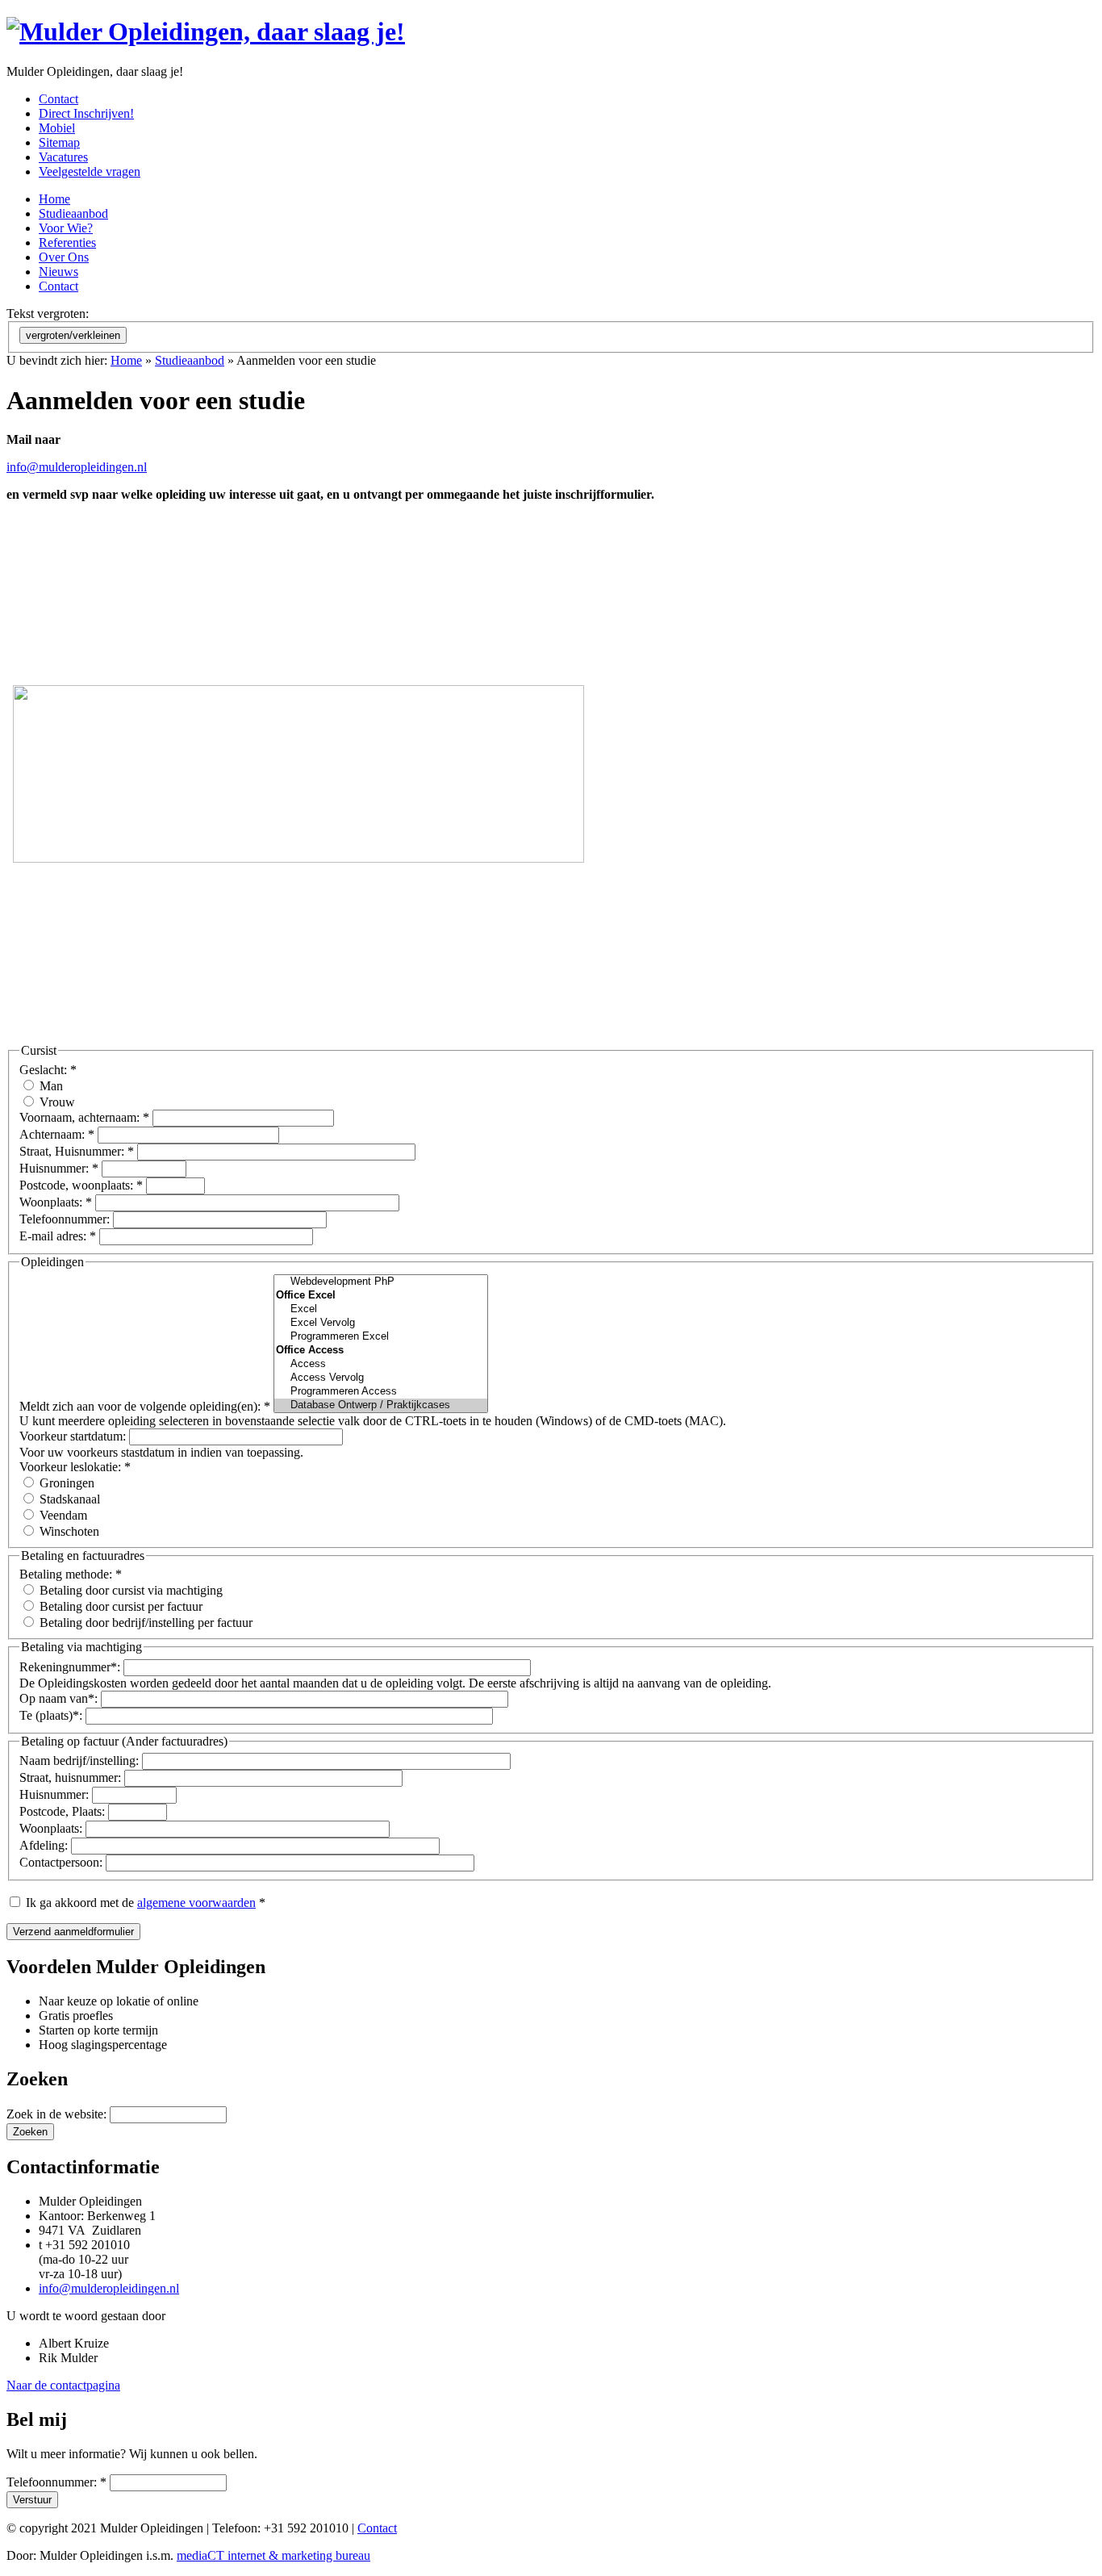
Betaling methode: (71, 1574)
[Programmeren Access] (381, 1392)
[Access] (381, 1364)
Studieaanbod (190, 360)
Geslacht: (48, 1070)
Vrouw (56, 1102)
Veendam (62, 1515)
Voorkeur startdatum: (74, 1436)
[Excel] (381, 1309)
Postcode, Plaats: (64, 1811)
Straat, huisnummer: (72, 1777)
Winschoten (68, 1531)
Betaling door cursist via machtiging (129, 1590)
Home (126, 360)
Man (50, 1086)
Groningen (65, 1483)
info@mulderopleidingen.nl (77, 467)
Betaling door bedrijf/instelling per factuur (144, 1623)
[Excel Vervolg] (381, 1323)
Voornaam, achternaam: (84, 1117)
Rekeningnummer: (71, 1667)
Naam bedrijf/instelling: (81, 1761)
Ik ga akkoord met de (144, 1903)
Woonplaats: (56, 1202)
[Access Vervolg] (381, 1378)
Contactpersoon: (63, 1862)
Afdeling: (45, 1845)
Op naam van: (60, 1698)
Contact (377, 2528)
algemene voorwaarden (196, 1903)
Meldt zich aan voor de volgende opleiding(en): (145, 1406)
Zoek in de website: (58, 2114)
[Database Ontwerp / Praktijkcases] (381, 1405)
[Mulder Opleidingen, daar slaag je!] (206, 31)
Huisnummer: (59, 1168)
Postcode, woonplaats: (81, 1185)
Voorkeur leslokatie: (75, 1467)
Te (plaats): (52, 1715)
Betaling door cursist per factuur (119, 1606)
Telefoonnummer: (66, 1219)
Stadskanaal (68, 1499)
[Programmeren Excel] (381, 1337)
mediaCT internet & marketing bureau (273, 2555)
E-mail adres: (58, 1236)
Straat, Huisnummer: (77, 1151)
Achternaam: (57, 1134)
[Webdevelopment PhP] (381, 1282)
